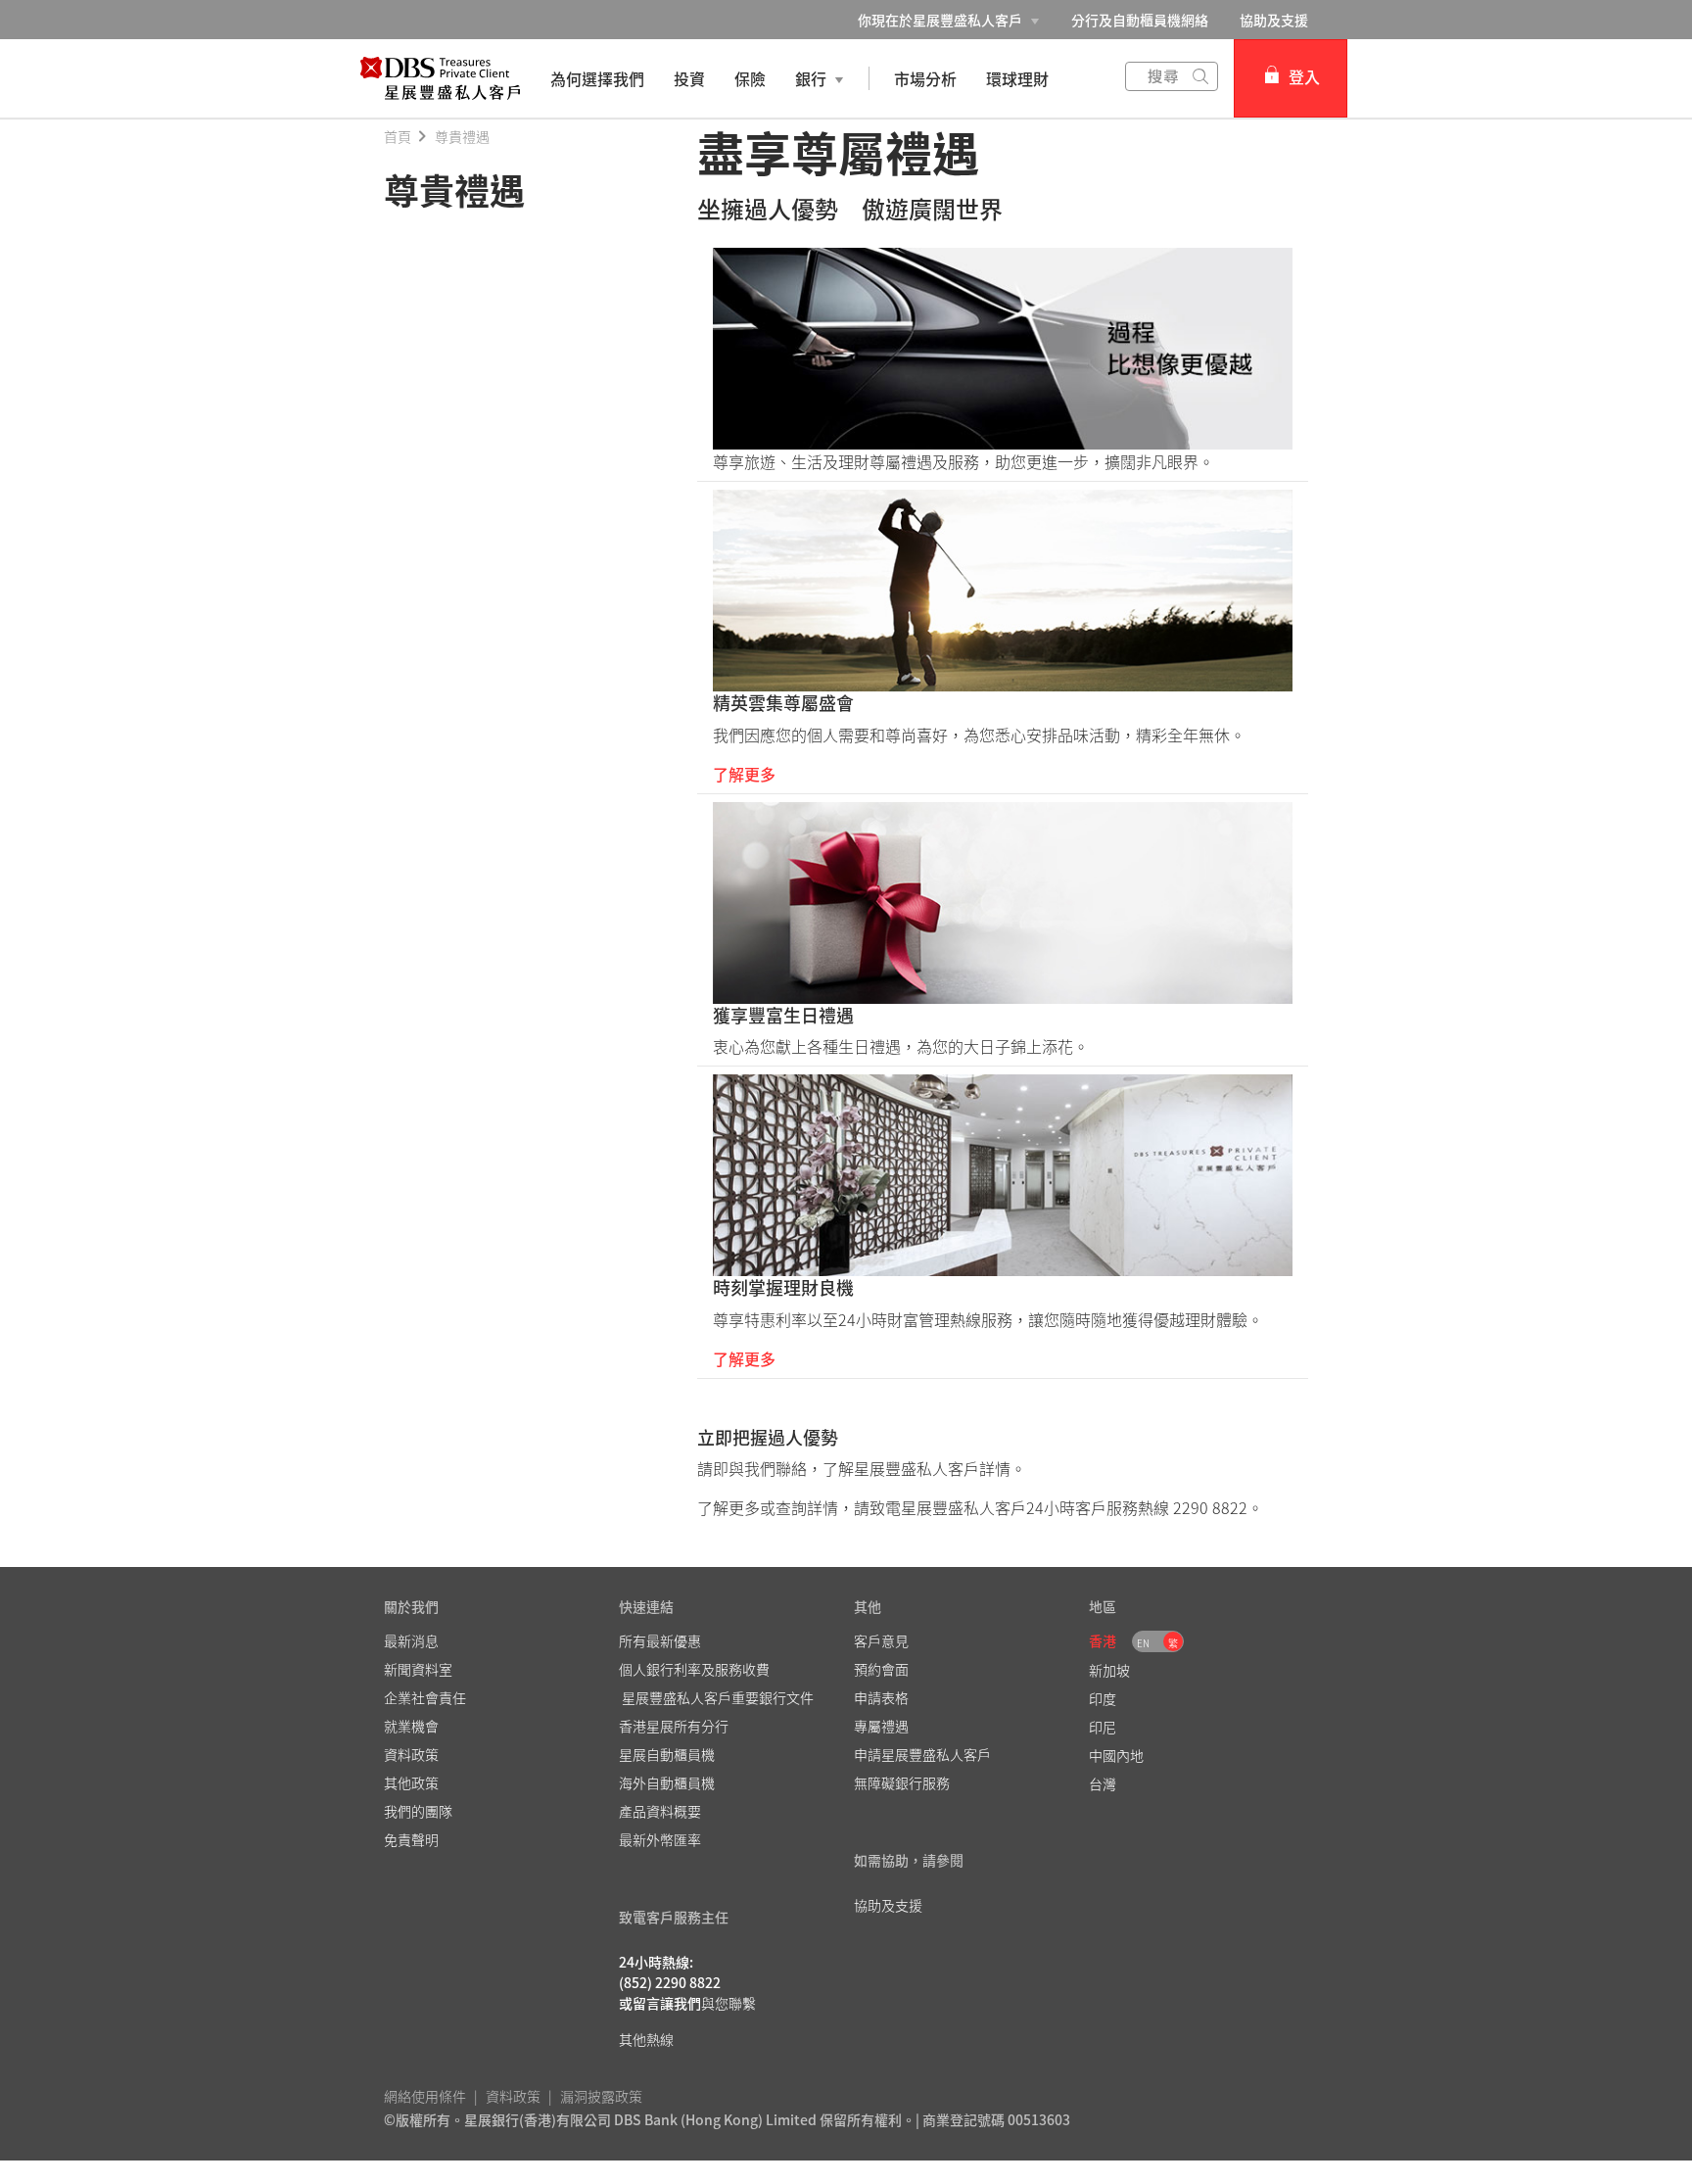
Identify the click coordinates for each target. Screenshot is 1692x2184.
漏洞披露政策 (601, 2096)
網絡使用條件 (425, 2096)
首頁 (398, 136)
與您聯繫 (728, 2003)
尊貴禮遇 (462, 136)
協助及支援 (1274, 20)
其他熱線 (646, 2039)
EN (1143, 1643)
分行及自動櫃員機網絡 (1140, 20)
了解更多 (744, 774)
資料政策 (513, 2096)
